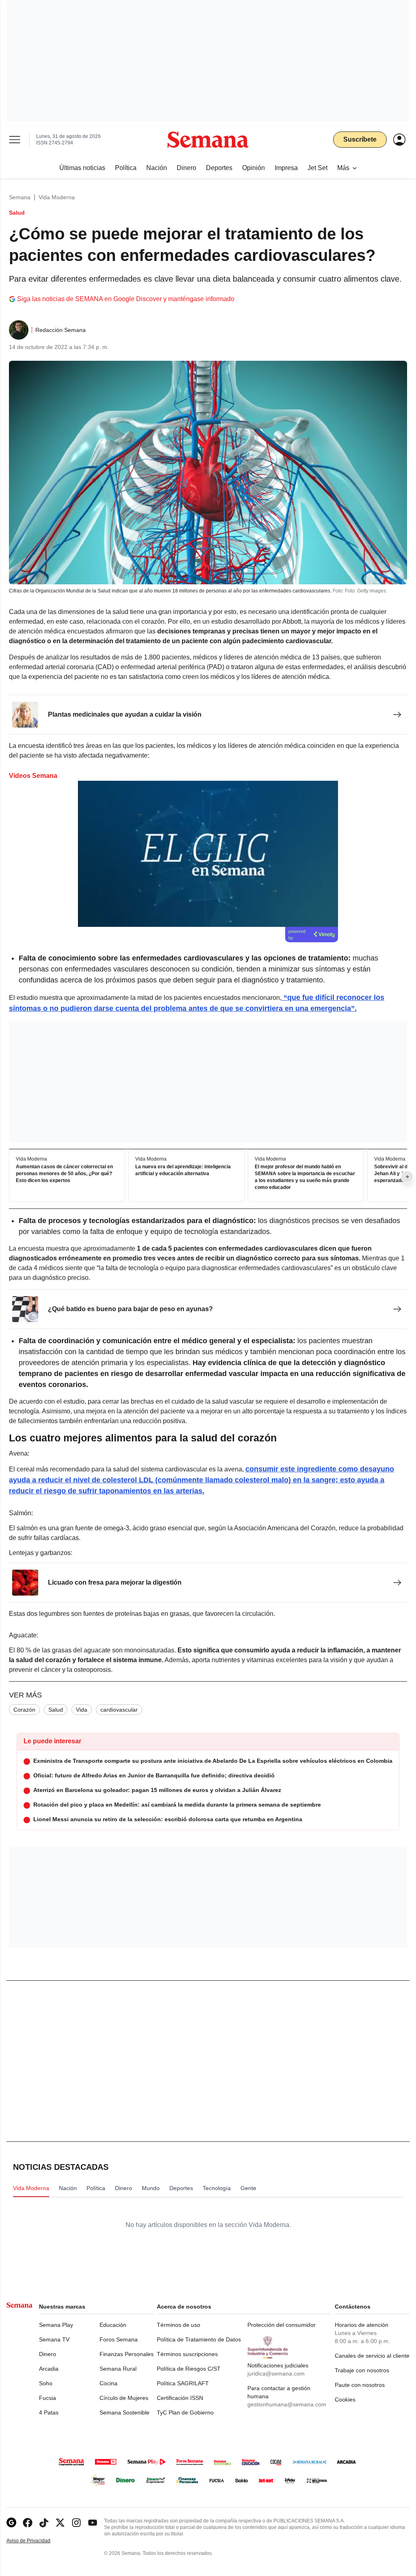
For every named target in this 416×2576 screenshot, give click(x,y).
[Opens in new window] (28, 2523)
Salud (56, 1710)
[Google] (11, 2523)
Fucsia (48, 2398)
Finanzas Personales (127, 2354)
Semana (20, 197)
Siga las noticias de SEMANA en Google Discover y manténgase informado (126, 299)
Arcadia (49, 2369)
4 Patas (49, 2412)
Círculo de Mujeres (124, 2398)
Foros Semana (119, 2339)
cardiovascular (119, 1710)
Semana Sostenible (125, 2412)
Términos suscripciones (187, 2354)
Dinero (48, 2354)
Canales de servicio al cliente (372, 2356)
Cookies (345, 2399)
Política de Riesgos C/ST (189, 2369)
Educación (113, 2325)
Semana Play (56, 2325)
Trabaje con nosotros (362, 2370)
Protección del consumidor (282, 2325)
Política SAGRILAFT (183, 2383)
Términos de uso (179, 2325)
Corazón (24, 1710)
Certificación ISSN (180, 2398)
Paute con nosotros (360, 2385)
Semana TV (54, 2339)
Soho (46, 2383)
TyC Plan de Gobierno (185, 2412)
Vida (82, 1710)
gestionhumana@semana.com (287, 2404)
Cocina (108, 2383)
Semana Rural (118, 2369)
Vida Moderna (57, 197)
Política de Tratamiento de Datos (199, 2339)
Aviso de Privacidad (37, 2541)
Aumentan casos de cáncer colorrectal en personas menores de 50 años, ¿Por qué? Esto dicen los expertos (64, 1174)
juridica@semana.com (276, 2374)
